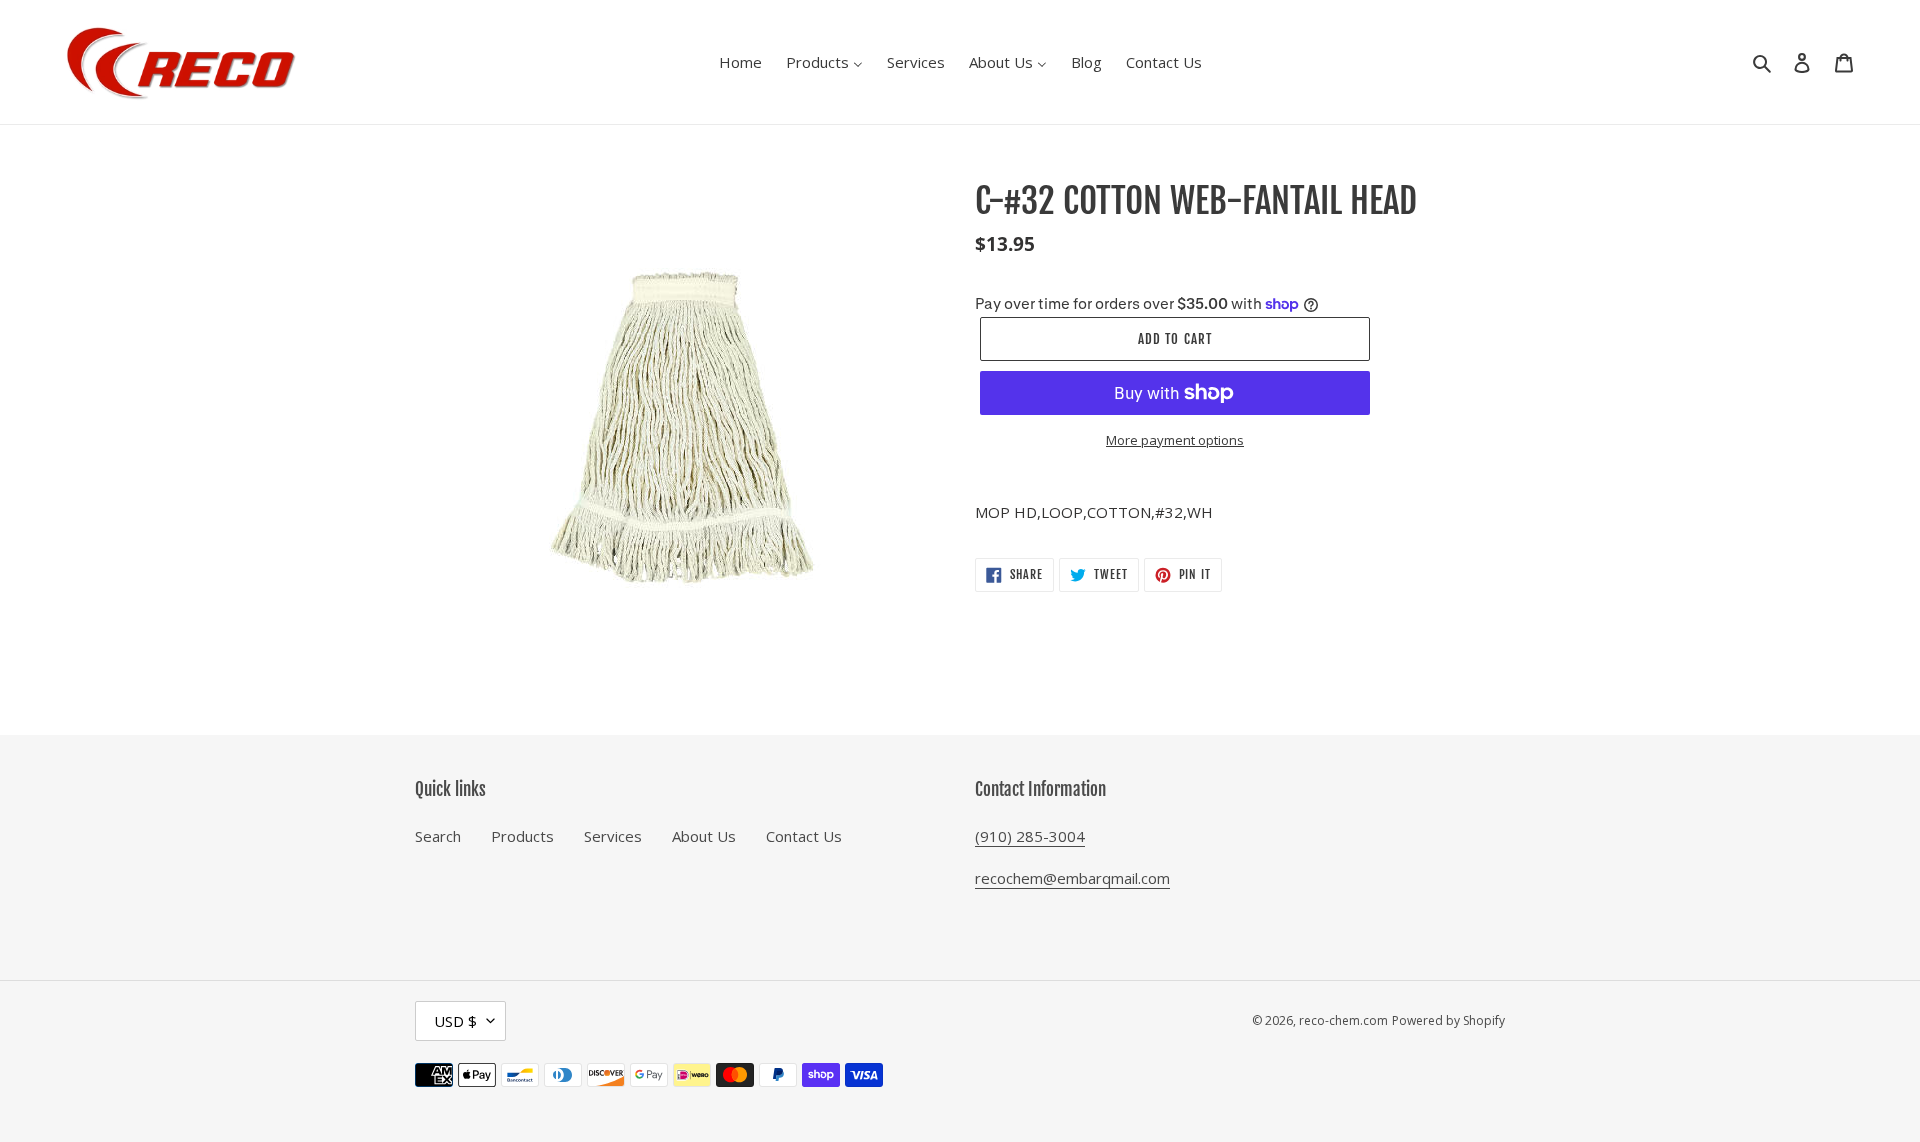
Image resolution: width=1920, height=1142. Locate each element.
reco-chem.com (1343, 1020)
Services (613, 836)
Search (438, 836)
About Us (704, 836)
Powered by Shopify (1448, 1020)
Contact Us (804, 836)
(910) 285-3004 (1030, 836)
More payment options (1175, 440)
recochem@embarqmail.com (1072, 878)
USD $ (455, 1021)
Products (522, 836)
